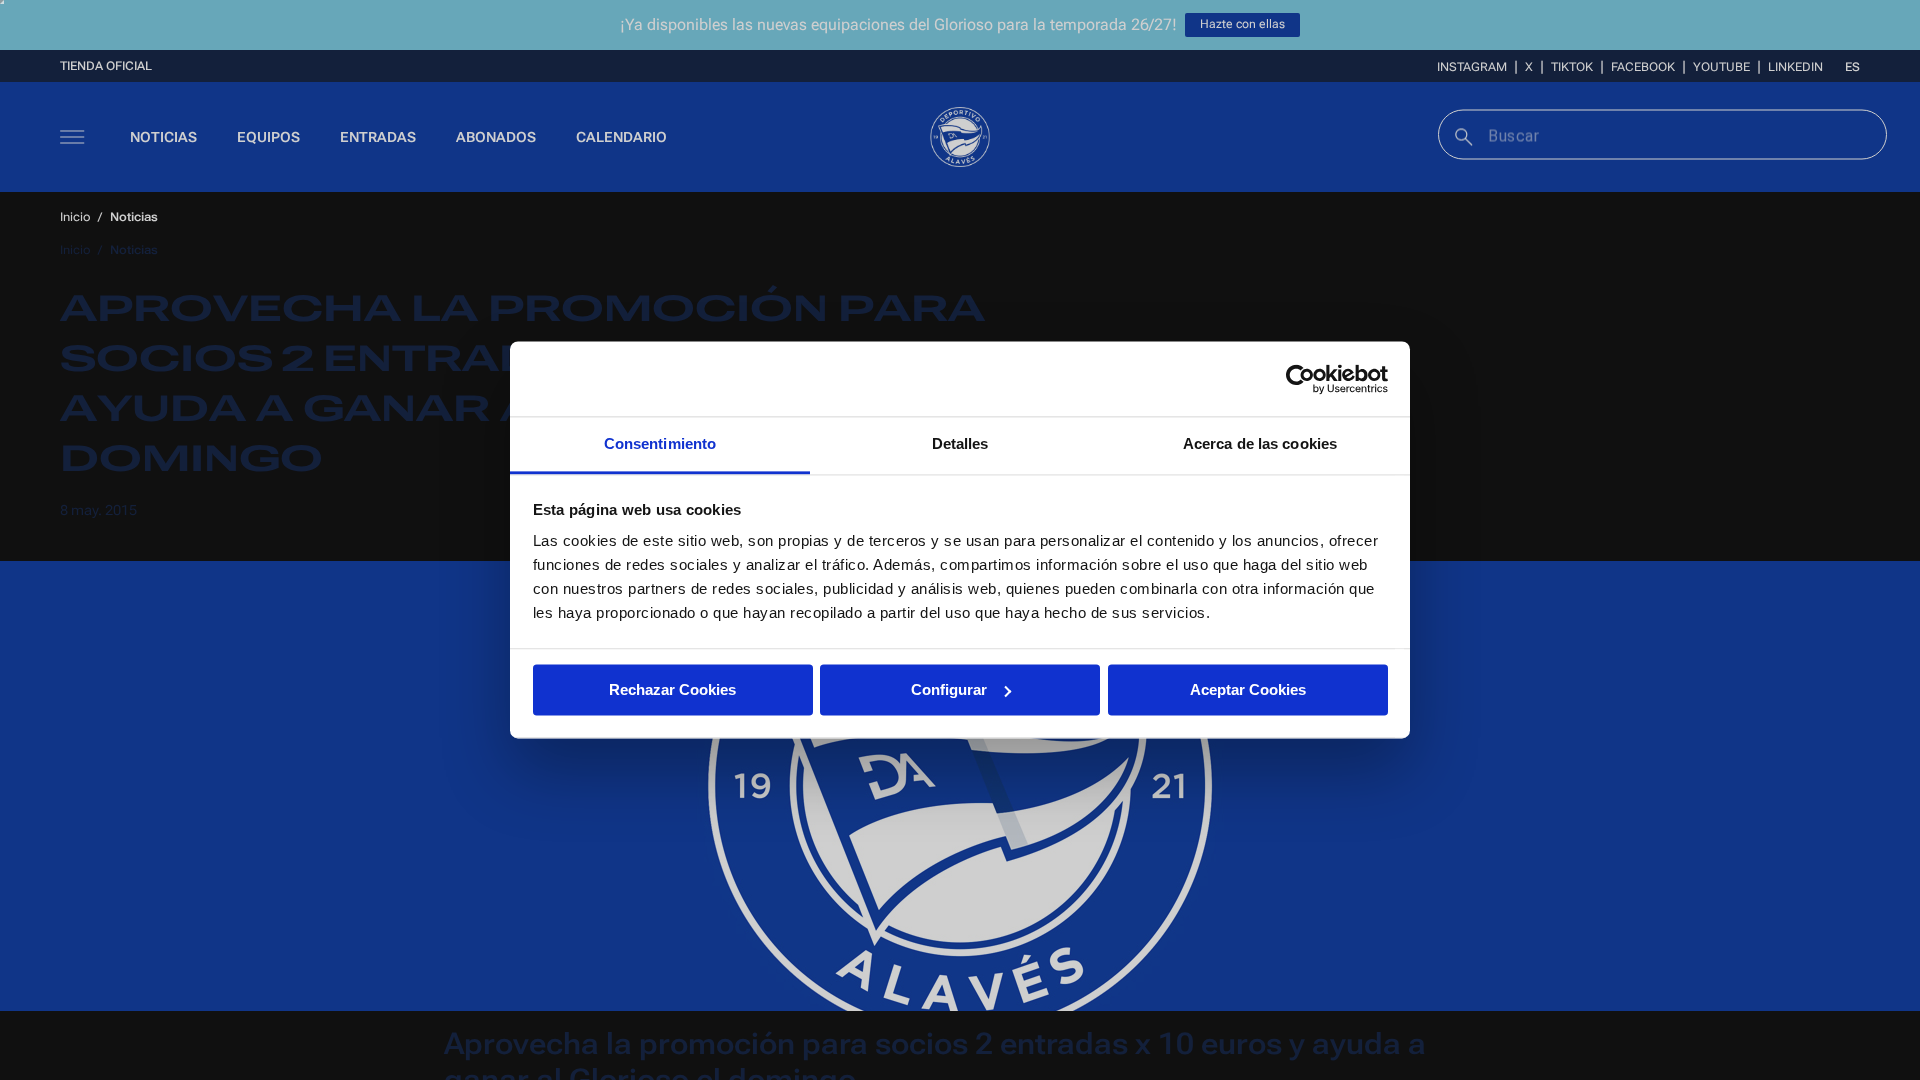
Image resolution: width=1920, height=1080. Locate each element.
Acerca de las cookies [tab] (1260, 443)
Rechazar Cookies (672, 689)
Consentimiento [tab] (660, 443)
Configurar (949, 689)
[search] (1461, 134)
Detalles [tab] (960, 443)
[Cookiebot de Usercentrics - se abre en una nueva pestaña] (1300, 379)
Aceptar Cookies (1248, 689)
